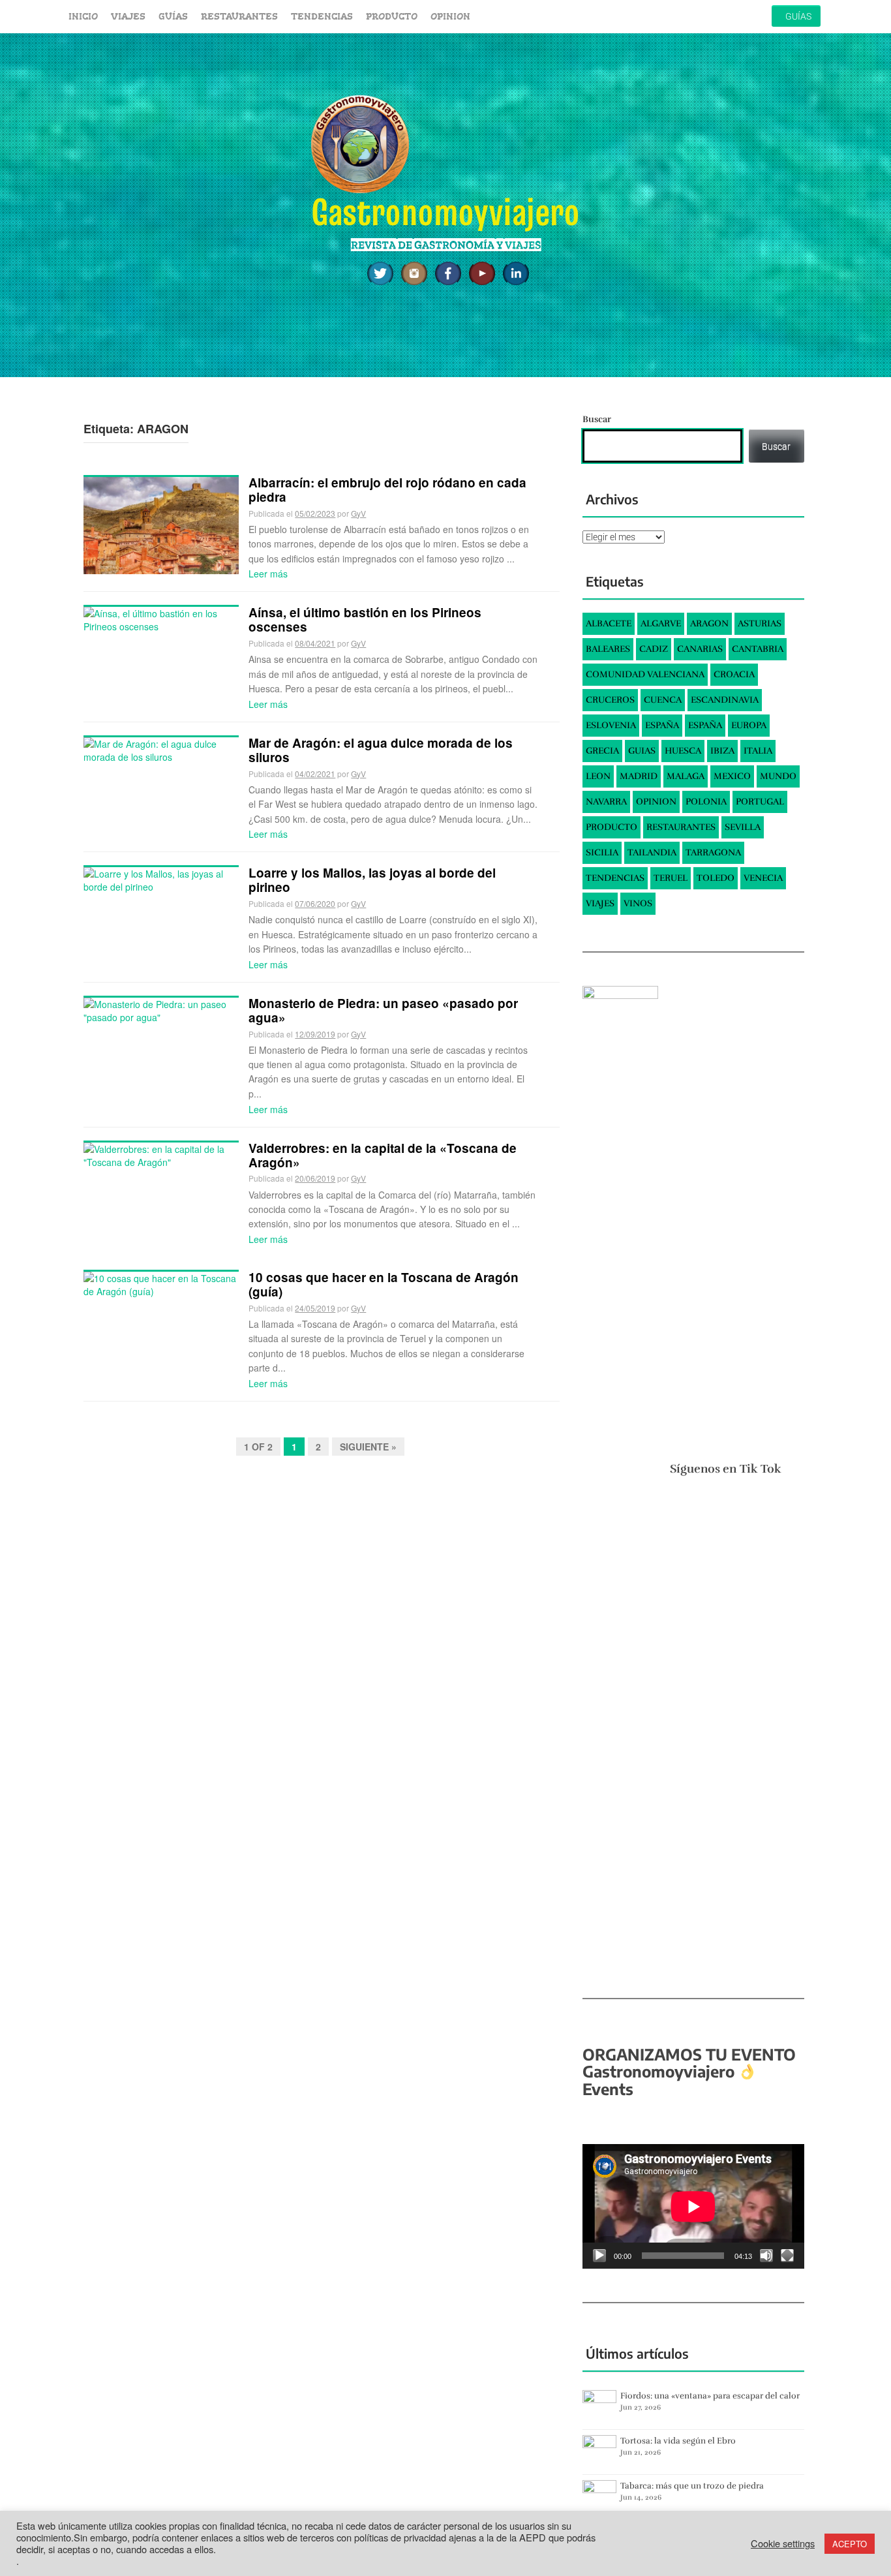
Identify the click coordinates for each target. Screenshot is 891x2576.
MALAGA (686, 776)
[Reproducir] (599, 2256)
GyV (358, 513)
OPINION (450, 16)
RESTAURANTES (239, 16)
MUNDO (778, 776)
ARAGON (709, 623)
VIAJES (128, 16)
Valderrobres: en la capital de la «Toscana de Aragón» (383, 1155)
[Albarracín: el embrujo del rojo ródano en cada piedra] (161, 524)
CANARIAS (700, 649)
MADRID (639, 776)
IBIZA (722, 751)
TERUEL (671, 878)
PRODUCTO (392, 16)
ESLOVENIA (611, 725)
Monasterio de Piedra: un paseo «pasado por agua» (383, 1010)
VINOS (638, 903)
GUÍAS (173, 16)
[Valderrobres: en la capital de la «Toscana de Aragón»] (161, 1154)
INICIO (83, 16)
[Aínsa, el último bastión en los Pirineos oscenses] (161, 619)
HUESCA (683, 751)
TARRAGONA (713, 852)
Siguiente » (368, 1447)
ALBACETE (609, 623)
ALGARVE (661, 623)
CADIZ (654, 649)
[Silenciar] (766, 2256)
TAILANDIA (652, 852)
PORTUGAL (760, 802)
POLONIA (706, 802)
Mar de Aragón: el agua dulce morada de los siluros (381, 750)
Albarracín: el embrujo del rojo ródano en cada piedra (387, 490)
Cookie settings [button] (783, 2543)
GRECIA (602, 751)
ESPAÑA (662, 725)
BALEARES (608, 649)
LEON (598, 776)
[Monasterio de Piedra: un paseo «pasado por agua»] (161, 1009)
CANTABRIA (758, 649)
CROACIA (734, 674)
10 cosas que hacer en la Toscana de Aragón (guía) (384, 1284)
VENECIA (763, 878)
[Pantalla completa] (787, 2256)
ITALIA (758, 751)
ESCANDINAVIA (725, 700)
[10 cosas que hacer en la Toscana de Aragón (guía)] (161, 1283)
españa (705, 725)
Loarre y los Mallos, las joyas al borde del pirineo (372, 880)
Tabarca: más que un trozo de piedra (692, 2486)
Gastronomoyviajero (445, 212)
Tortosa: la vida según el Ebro (678, 2441)
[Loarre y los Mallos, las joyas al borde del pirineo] (161, 879)
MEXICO (732, 776)
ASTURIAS (760, 623)
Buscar (597, 419)
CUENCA (663, 700)
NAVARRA (606, 802)
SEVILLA (743, 827)
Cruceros (610, 700)
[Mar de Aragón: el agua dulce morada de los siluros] (161, 748)
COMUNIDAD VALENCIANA (645, 674)
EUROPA (749, 725)
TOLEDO (716, 878)
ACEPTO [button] (850, 2544)
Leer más (268, 574)
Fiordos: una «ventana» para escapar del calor (710, 2396)
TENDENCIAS (322, 16)
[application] (693, 2206)
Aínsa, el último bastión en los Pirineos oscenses (365, 620)
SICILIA (602, 852)
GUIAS (642, 751)
